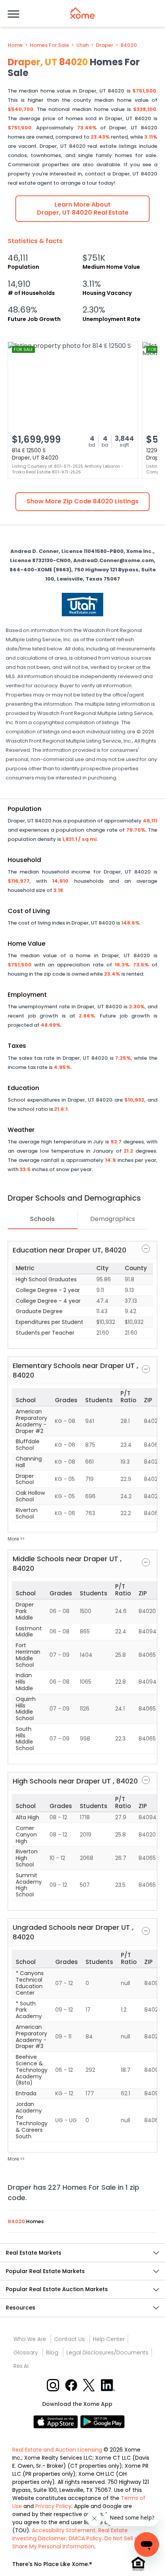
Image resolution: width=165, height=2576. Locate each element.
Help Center (109, 2339)
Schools (42, 1219)
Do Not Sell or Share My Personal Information (76, 2542)
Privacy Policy (53, 2506)
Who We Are (30, 2339)
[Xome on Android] (102, 2421)
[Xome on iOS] (57, 2421)
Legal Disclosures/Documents (107, 2353)
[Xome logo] (82, 13)
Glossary (26, 2353)
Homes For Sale (49, 45)
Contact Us (69, 2339)
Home (15, 45)
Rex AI (21, 2366)
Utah (82, 45)
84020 (129, 45)
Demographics (113, 1219)
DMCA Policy (85, 2538)
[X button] (90, 2385)
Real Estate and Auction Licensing (57, 2450)
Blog (52, 2353)
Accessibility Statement (64, 2530)
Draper (105, 45)
